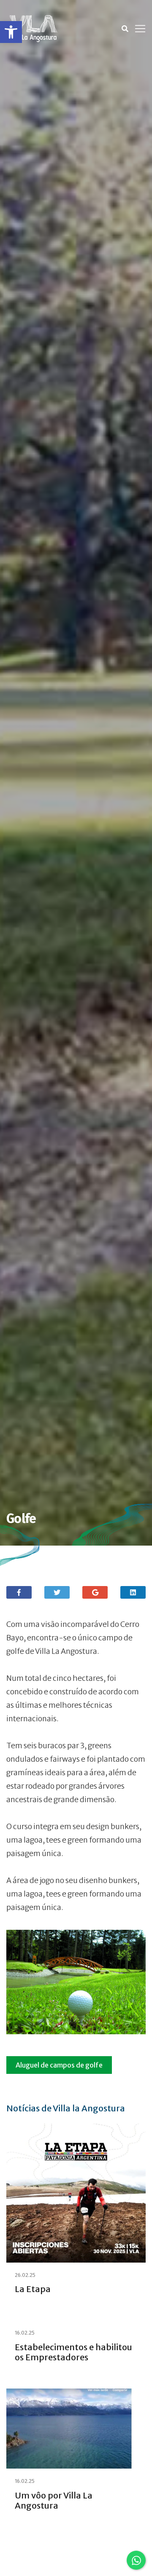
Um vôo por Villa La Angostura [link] (54, 2500)
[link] (11, 32)
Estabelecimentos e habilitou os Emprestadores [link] (73, 2352)
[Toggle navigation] (140, 29)
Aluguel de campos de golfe (59, 2065)
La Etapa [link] (33, 2289)
